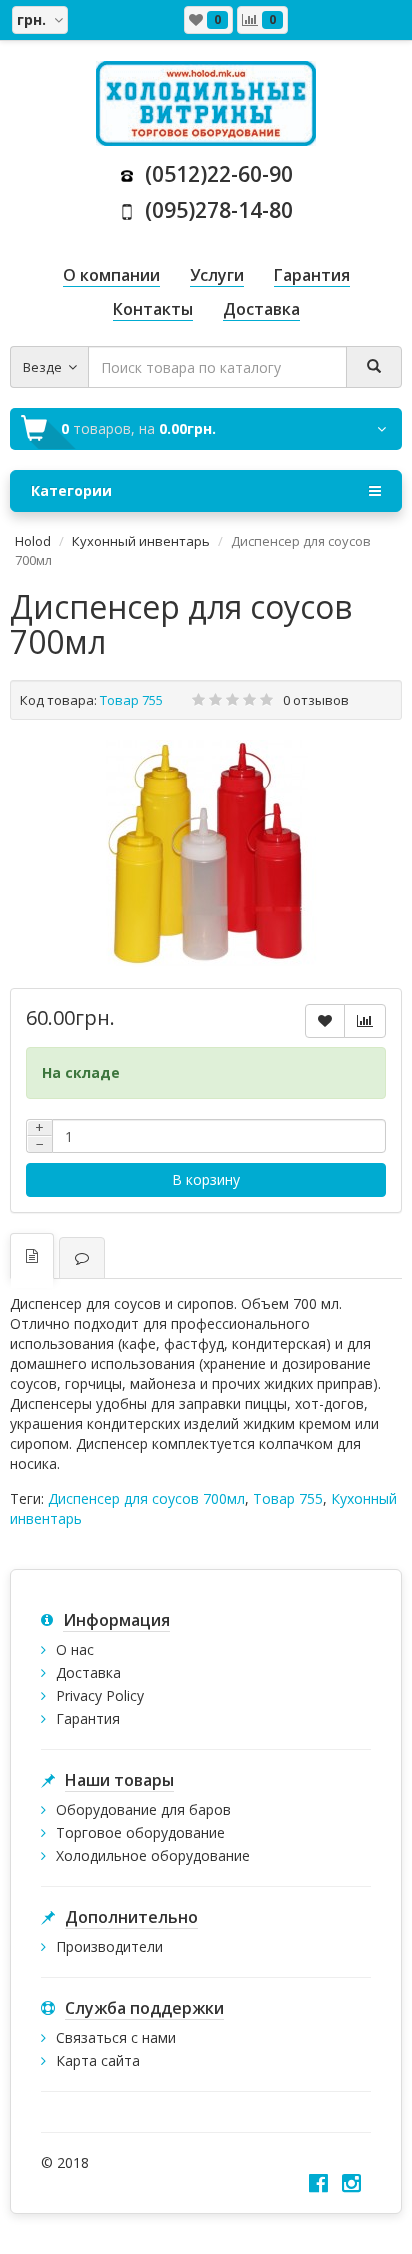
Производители (109, 1946)
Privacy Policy (100, 1695)
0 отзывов (316, 700)
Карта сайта (98, 2060)
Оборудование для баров (143, 1809)
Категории (71, 490)
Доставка (88, 1672)
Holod (33, 541)
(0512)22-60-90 (214, 174)
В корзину (206, 1179)
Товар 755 (288, 1498)
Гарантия (88, 1718)
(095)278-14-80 (214, 210)
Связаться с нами (116, 2037)
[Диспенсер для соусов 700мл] (206, 854)
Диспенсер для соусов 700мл (146, 1498)
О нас (75, 1649)
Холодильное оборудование (153, 1855)
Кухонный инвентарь (141, 541)
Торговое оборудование (140, 1832)
